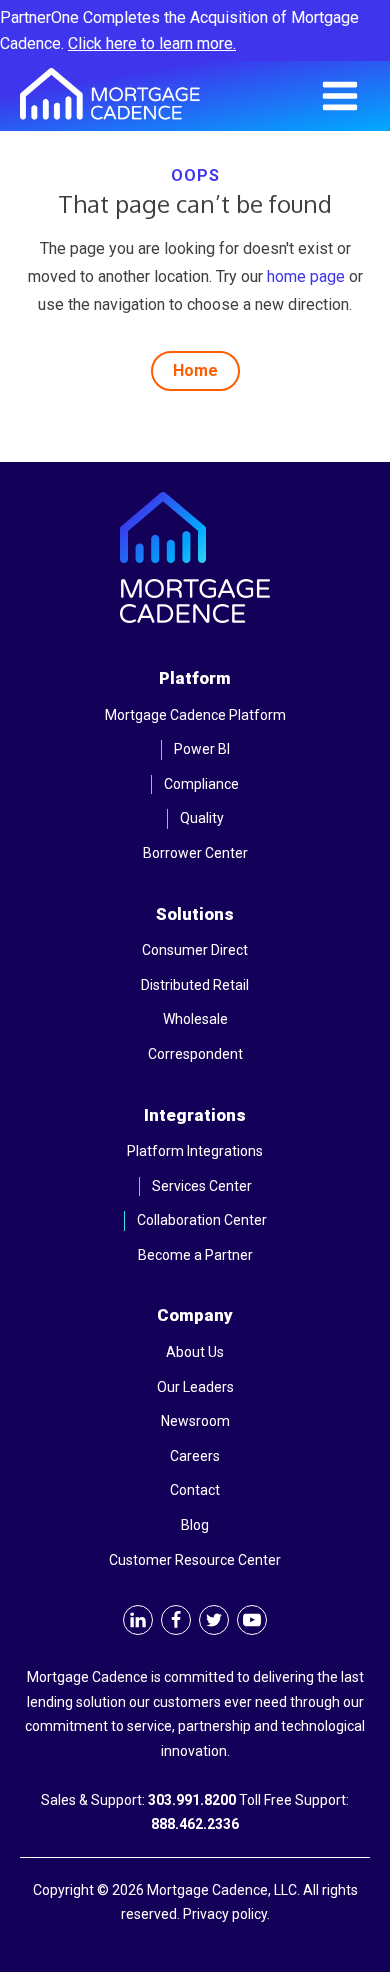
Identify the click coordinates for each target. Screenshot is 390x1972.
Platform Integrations (195, 1151)
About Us (195, 1352)
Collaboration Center (202, 1220)
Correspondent (195, 1054)
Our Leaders (195, 1387)
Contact (195, 1490)
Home (195, 370)
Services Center (202, 1186)
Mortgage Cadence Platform (195, 715)
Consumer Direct (195, 950)
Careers (195, 1456)
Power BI (202, 749)
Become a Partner (195, 1255)
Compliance (201, 784)
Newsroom (195, 1421)
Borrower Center (195, 853)
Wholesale (195, 1019)
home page (306, 276)
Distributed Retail (195, 985)
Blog (195, 1525)
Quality (202, 818)
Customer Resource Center (195, 1560)
